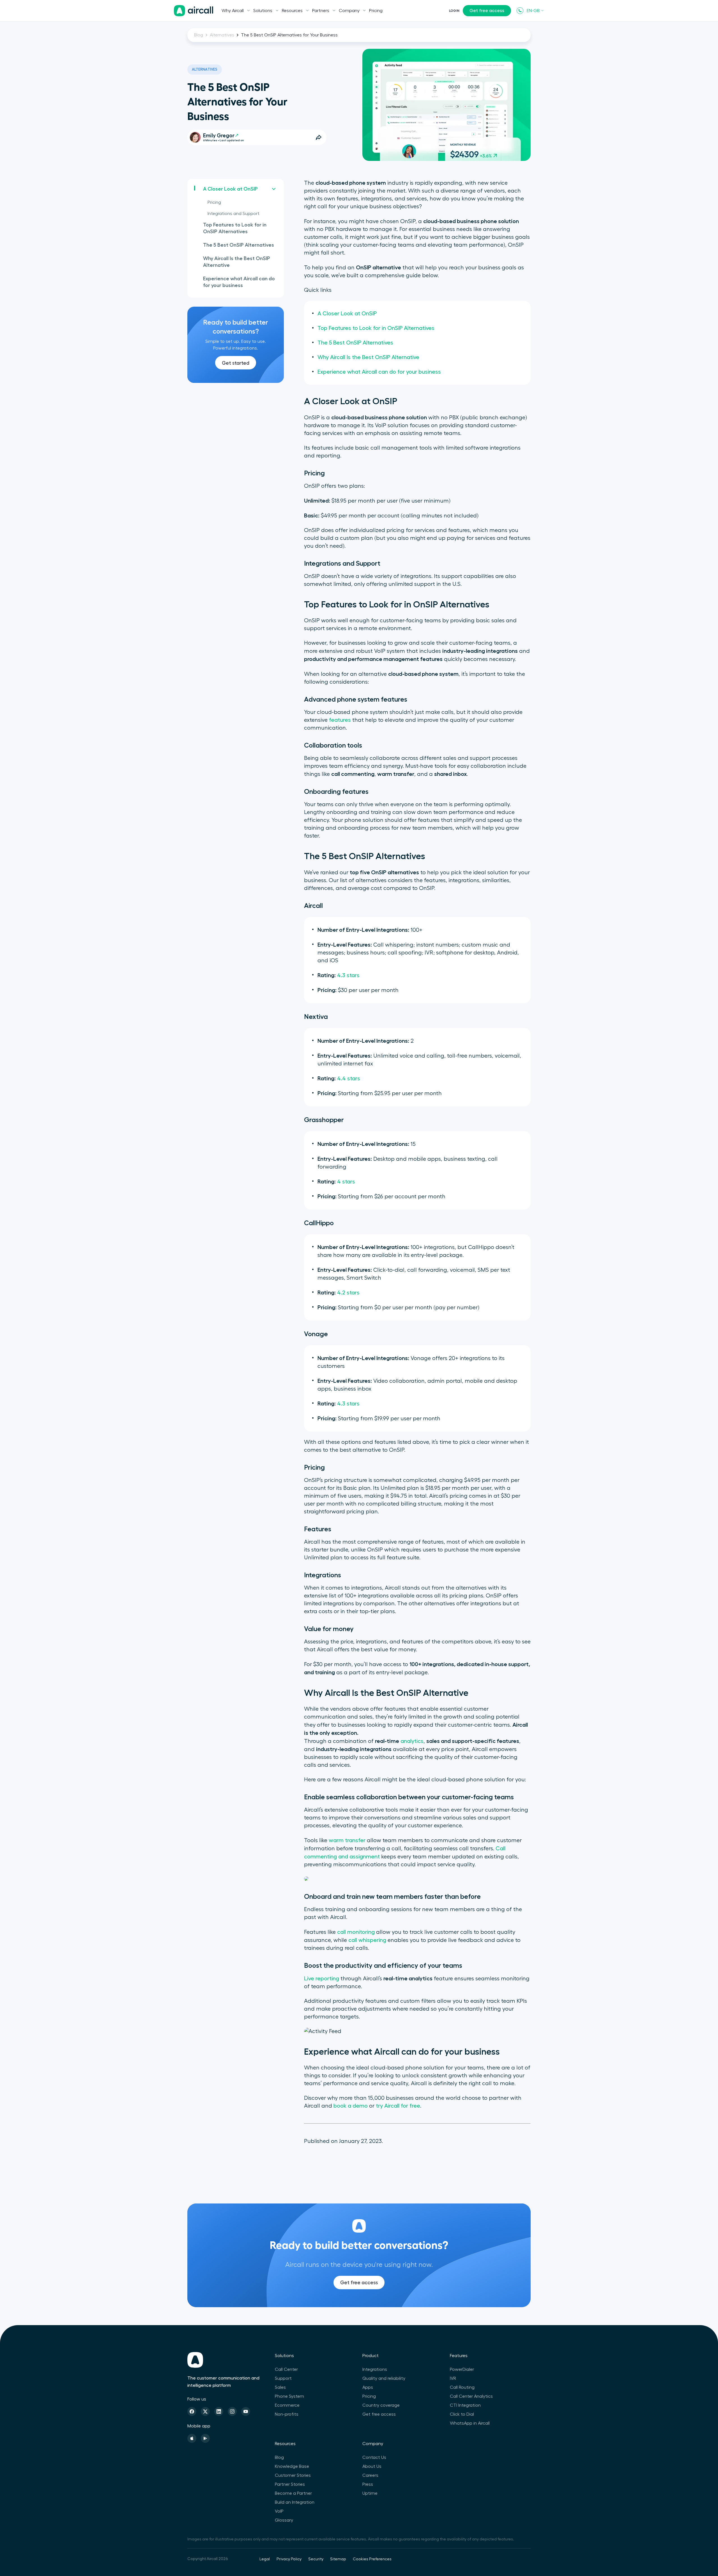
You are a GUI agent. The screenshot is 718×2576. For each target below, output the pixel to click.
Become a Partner (293, 2493)
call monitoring (356, 1932)
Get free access (487, 11)
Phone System (289, 2396)
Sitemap (338, 2559)
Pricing (376, 11)
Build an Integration (295, 2502)
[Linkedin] (219, 2411)
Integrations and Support (233, 214)
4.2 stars (348, 1293)
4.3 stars (348, 975)
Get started (236, 363)
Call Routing (462, 2387)
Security (316, 2559)
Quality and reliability (384, 2378)
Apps (368, 2387)
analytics (412, 1741)
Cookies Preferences (372, 2559)
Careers (370, 2475)
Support (283, 2378)
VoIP (279, 2511)
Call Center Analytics (471, 2396)
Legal (265, 2559)
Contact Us (374, 2457)
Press (368, 2484)
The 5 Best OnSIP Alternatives (239, 245)
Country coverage (381, 2405)
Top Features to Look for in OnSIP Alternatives (235, 228)
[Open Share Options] (319, 137)
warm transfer (347, 1840)
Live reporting (322, 1979)
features (340, 720)
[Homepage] (194, 11)
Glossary (284, 2520)
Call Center (286, 2369)
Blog (199, 35)
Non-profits (287, 2414)
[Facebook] (192, 2411)
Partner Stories (290, 2484)
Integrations (375, 2369)
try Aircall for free (398, 2106)
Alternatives (222, 35)
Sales (280, 2387)
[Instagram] (232, 2411)
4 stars (346, 1182)
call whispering (367, 1940)
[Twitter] (205, 2411)
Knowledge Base (292, 2466)
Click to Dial (462, 2414)
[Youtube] (246, 2411)
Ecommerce (287, 2405)
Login (454, 11)
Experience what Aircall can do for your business (239, 282)
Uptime (370, 2493)
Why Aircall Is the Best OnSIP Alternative (237, 262)
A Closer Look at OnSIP (230, 189)
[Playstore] (205, 2438)
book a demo (351, 2106)
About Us (372, 2466)
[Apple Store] (192, 2438)
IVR (453, 2378)
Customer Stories (293, 2475)
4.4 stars (349, 1079)
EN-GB (533, 11)
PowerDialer (462, 2369)
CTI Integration (465, 2405)
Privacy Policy (289, 2559)
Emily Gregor (219, 136)
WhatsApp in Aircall (470, 2423)
